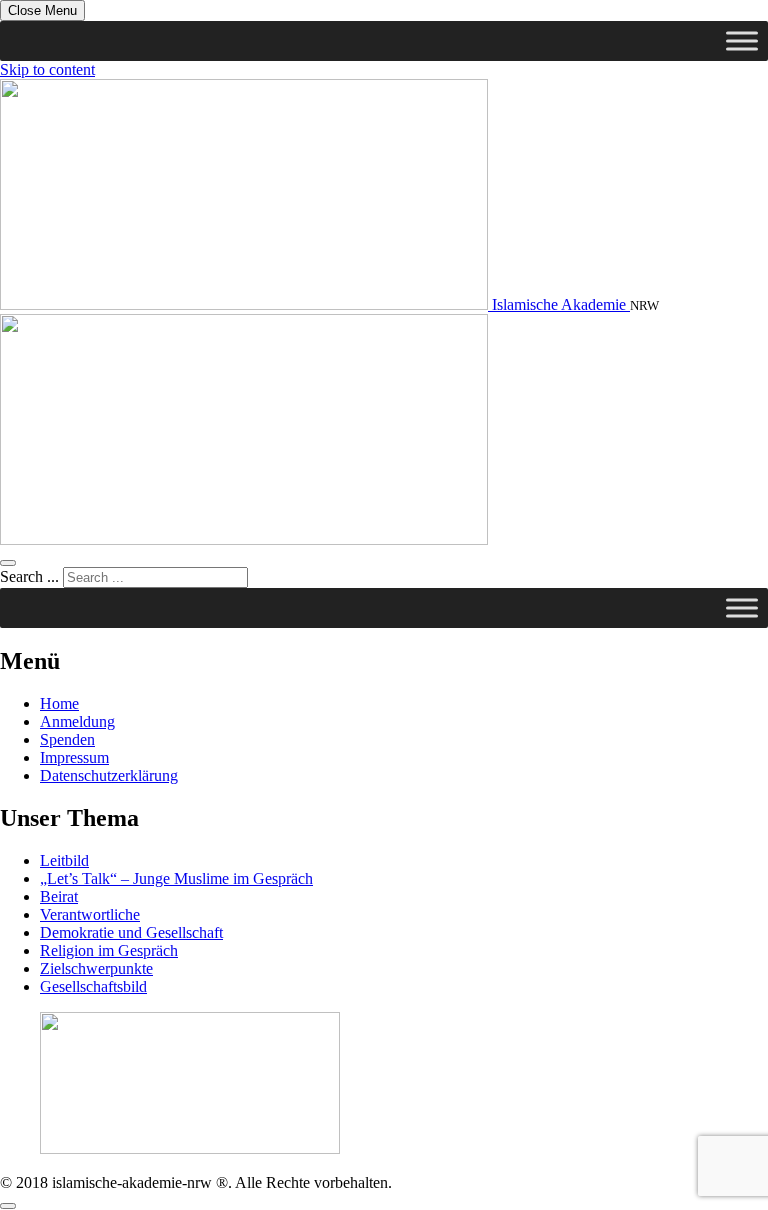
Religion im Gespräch (109, 950)
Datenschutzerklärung (109, 775)
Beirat (59, 896)
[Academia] (244, 539)
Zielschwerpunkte (96, 968)
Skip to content (47, 69)
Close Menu (42, 10)
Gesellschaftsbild (93, 986)
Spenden (67, 739)
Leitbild (64, 860)
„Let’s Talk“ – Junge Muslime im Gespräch (176, 878)
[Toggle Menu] (742, 40)
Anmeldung (77, 721)
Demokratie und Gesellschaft (131, 932)
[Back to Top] (8, 1206)
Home (59, 703)
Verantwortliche (90, 914)
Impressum (74, 757)
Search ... (29, 576)
